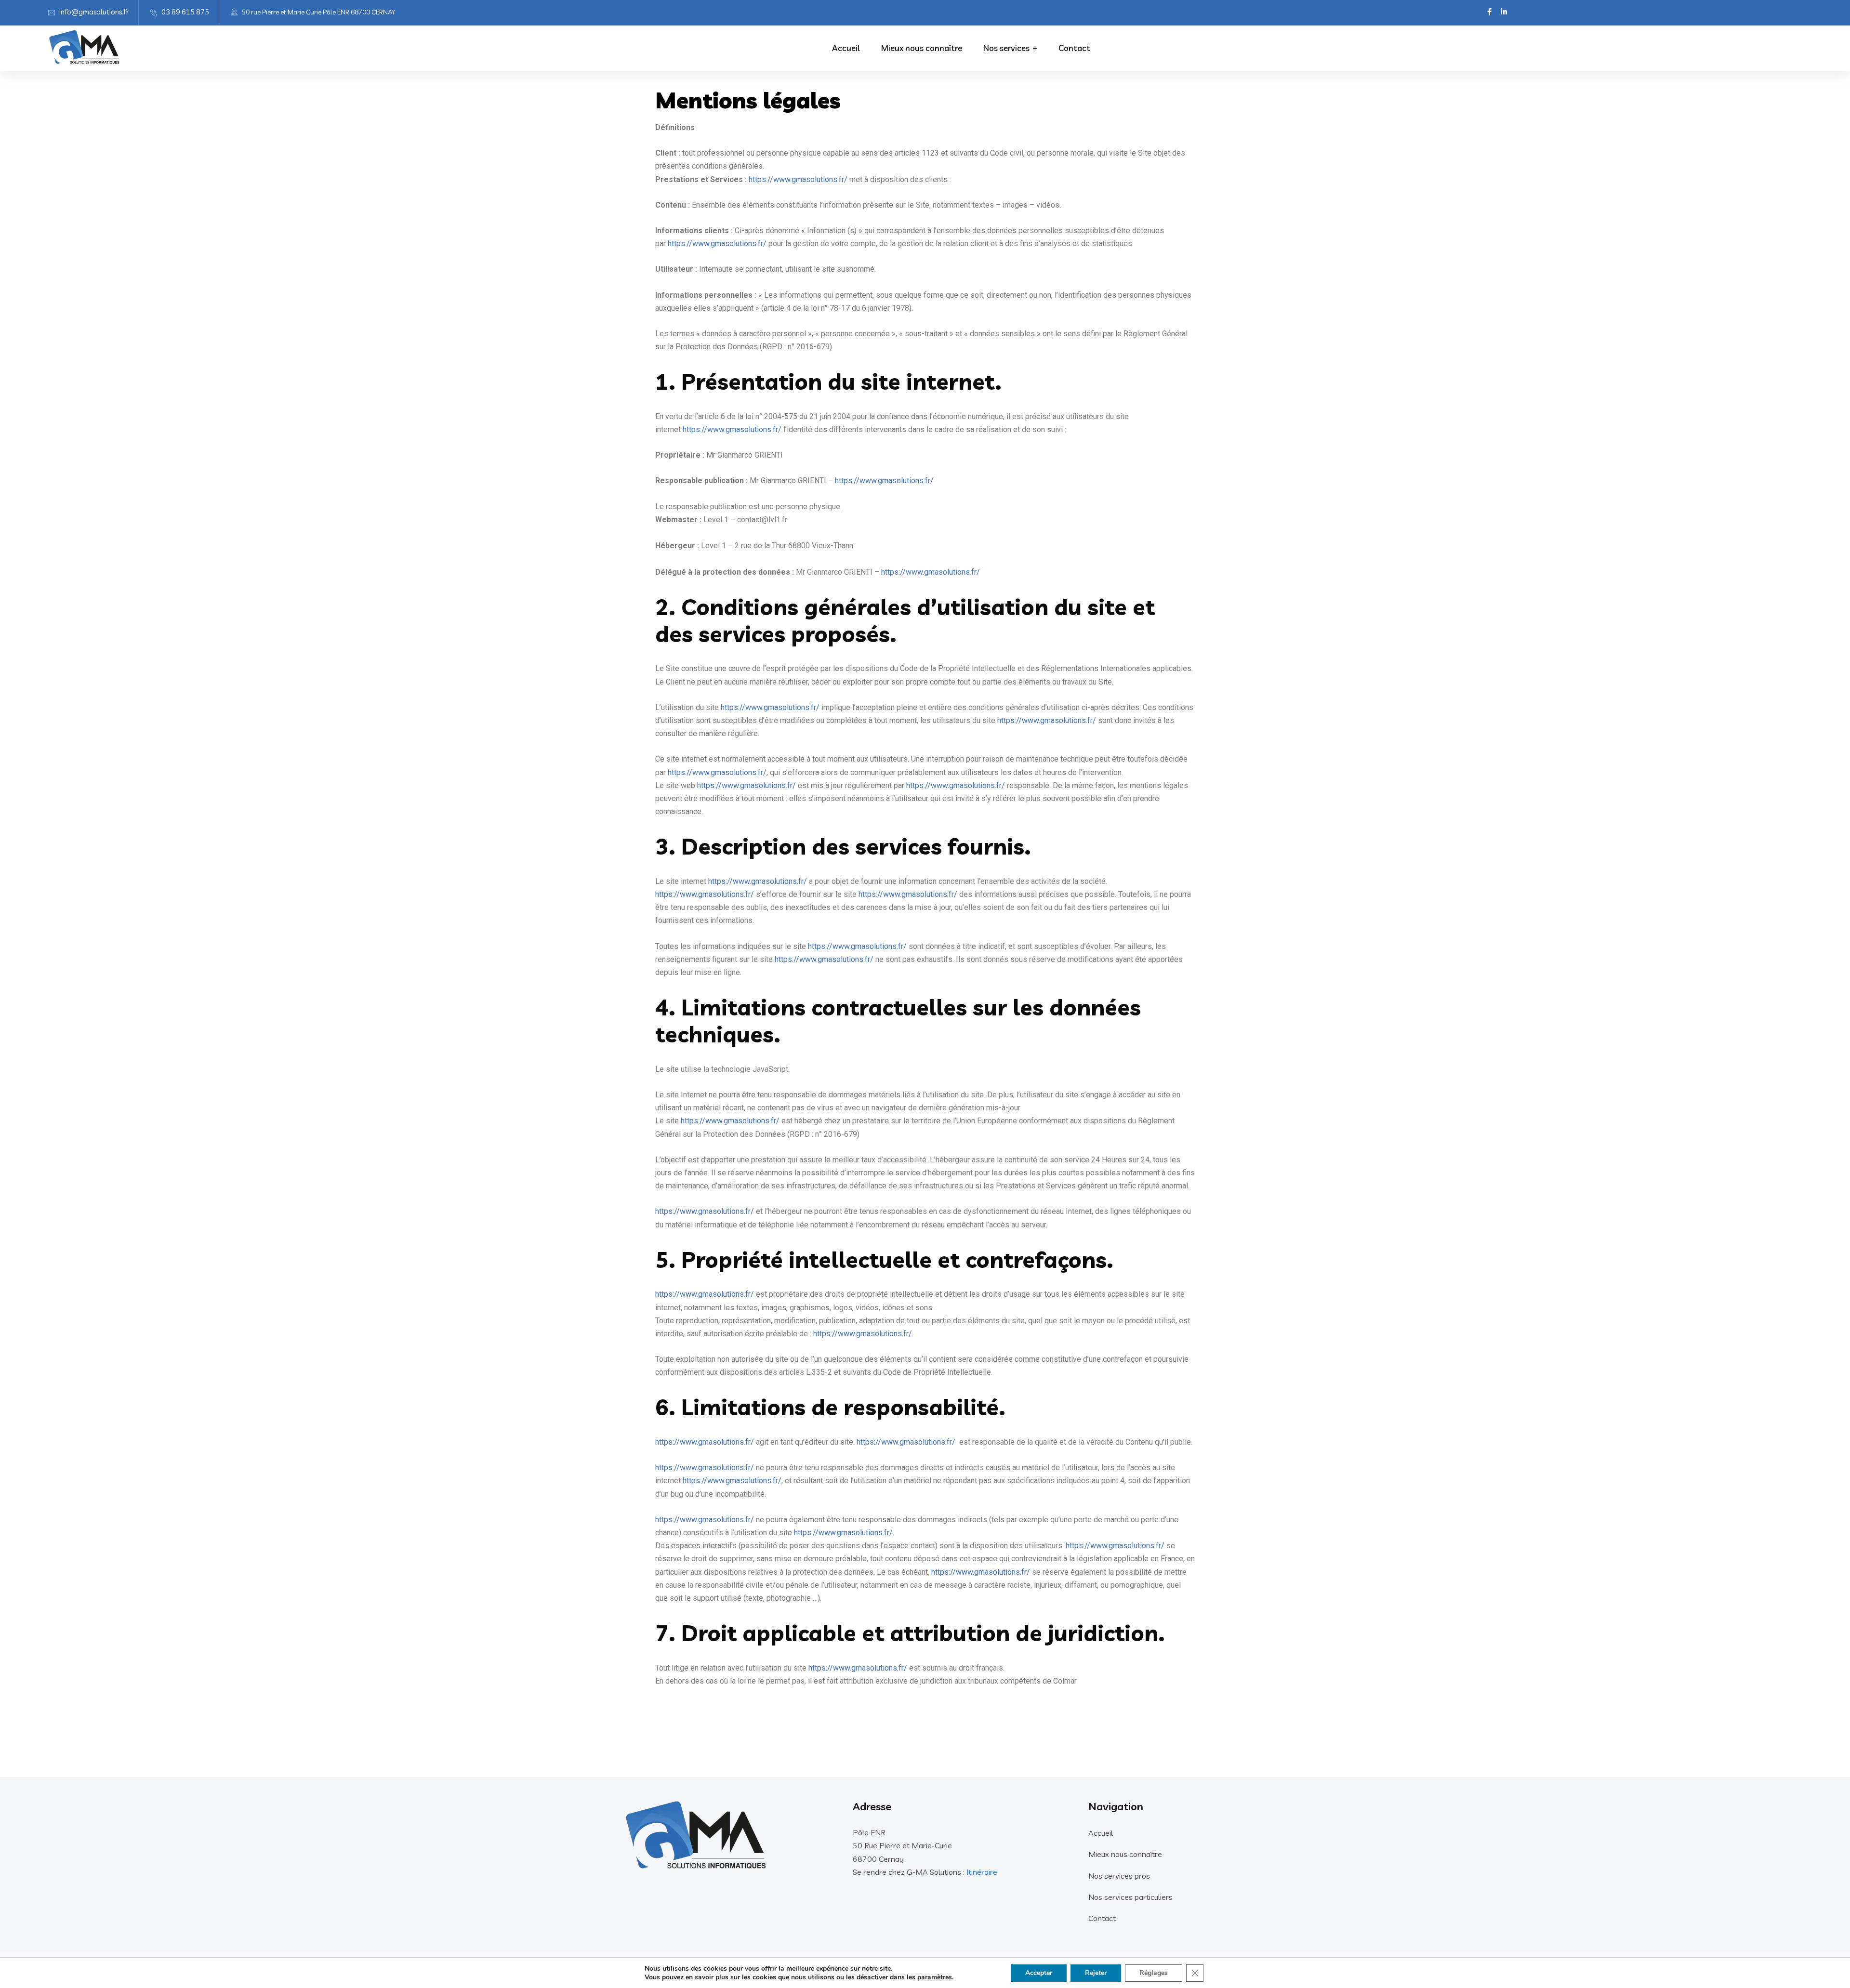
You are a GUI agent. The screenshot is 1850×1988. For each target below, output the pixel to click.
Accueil (846, 48)
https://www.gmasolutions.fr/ (798, 179)
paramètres (935, 1977)
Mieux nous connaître (922, 48)
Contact (1074, 48)
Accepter (1039, 1973)
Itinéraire (982, 1872)
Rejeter (1096, 1973)
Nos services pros (1119, 1876)
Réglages (1154, 1973)
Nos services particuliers (1130, 1897)
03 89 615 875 (185, 12)
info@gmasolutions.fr (94, 12)
